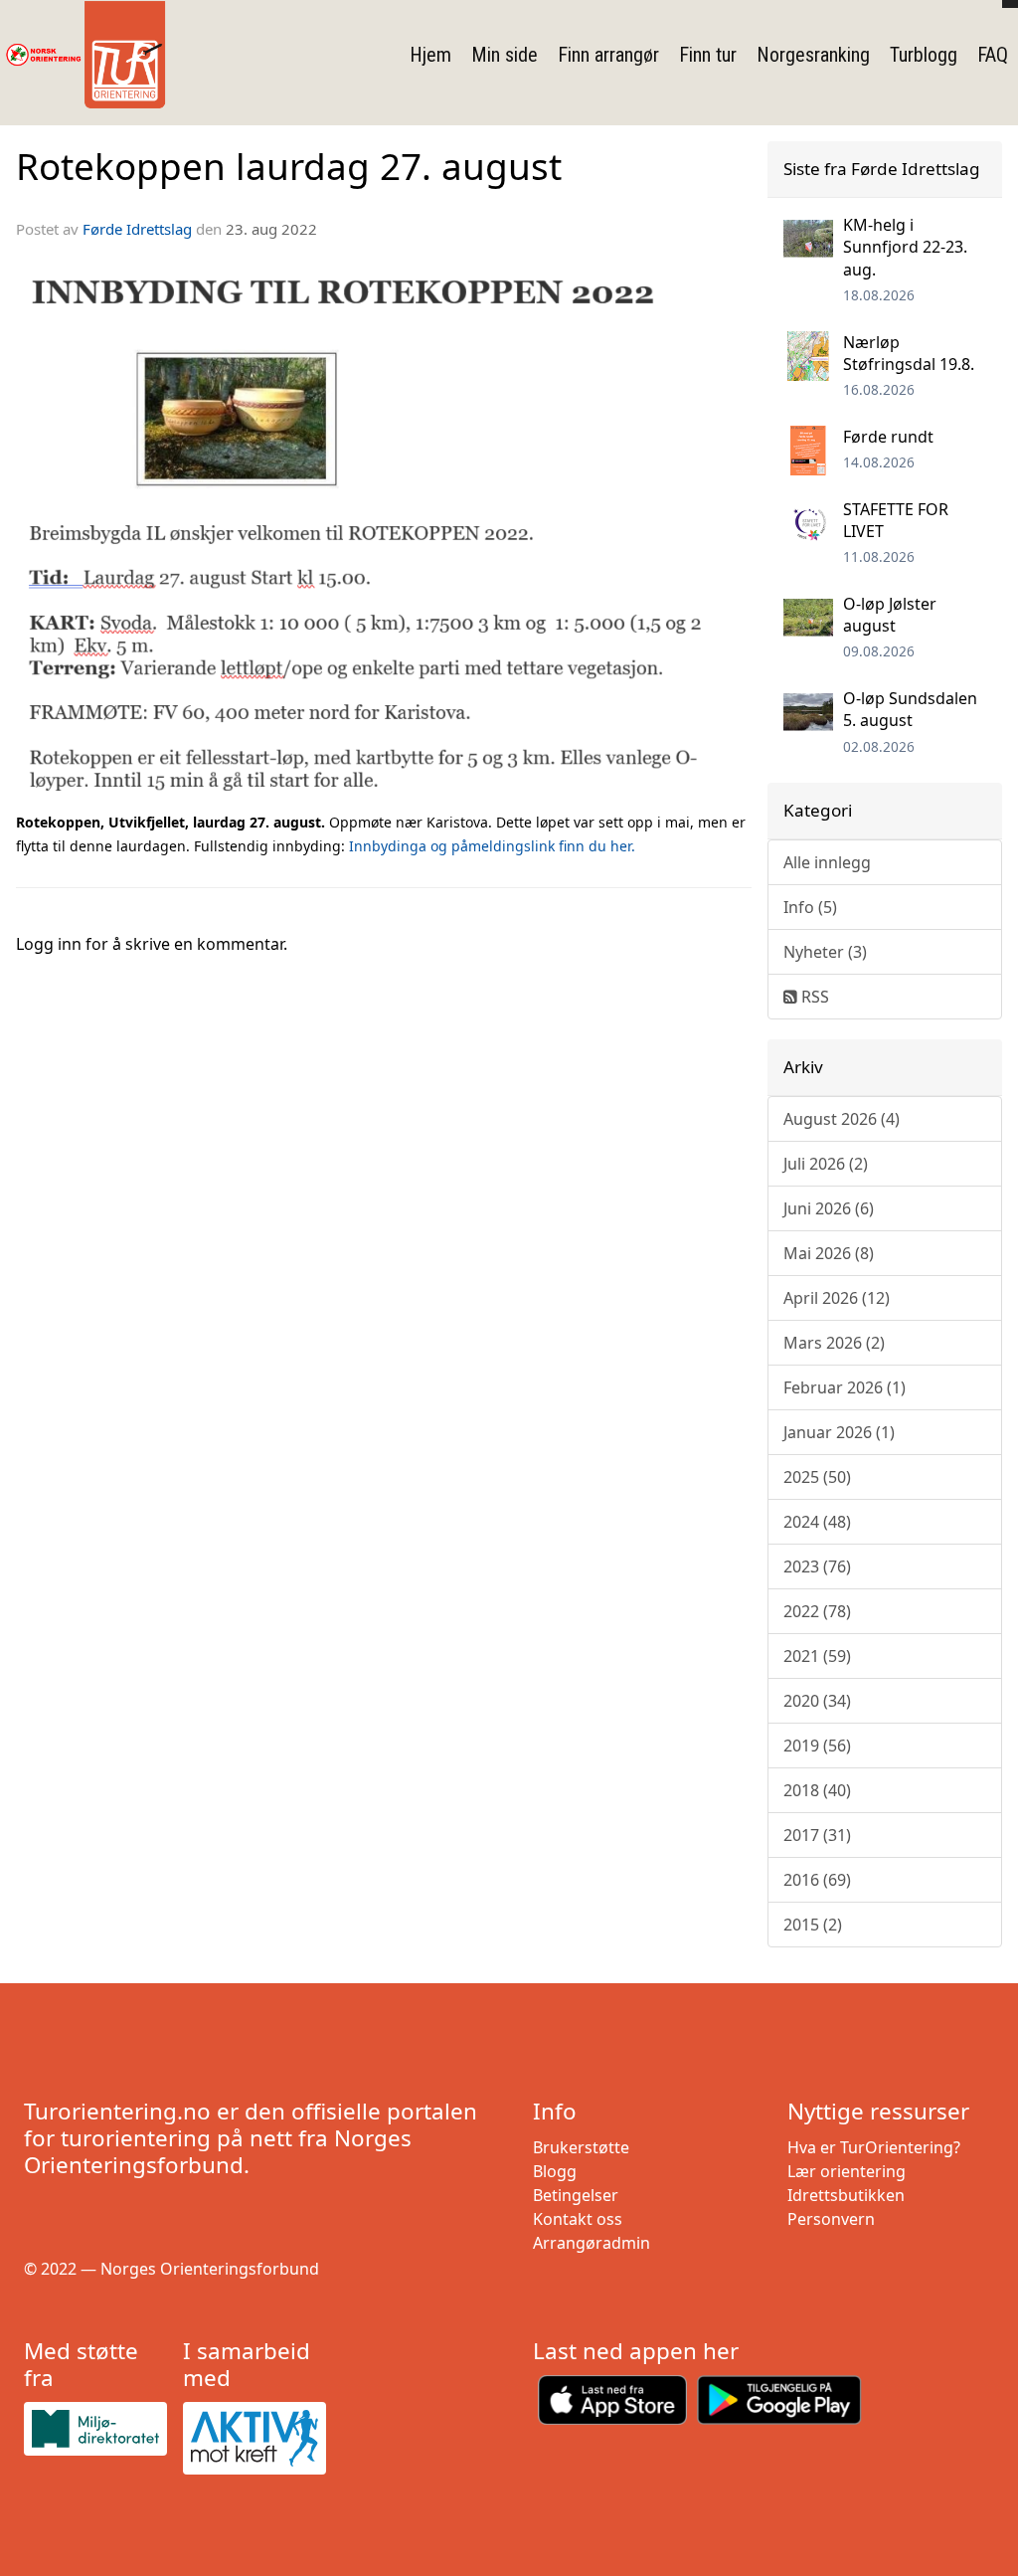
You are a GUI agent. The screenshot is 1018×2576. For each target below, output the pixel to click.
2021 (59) (817, 1656)
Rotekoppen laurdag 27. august (289, 166)
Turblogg (924, 55)
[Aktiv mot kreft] (254, 2438)
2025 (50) (817, 1477)
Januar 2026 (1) (839, 1432)
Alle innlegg (827, 862)
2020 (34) (817, 1701)
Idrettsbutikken (846, 2195)
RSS (813, 997)
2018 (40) (817, 1790)
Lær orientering (847, 2171)
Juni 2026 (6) (829, 1208)
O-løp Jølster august (890, 615)
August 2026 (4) (842, 1119)
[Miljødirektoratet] (95, 2429)
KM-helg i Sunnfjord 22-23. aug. (905, 247)
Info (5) (810, 907)
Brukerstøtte (581, 2147)
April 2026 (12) (837, 1298)
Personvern (831, 2219)
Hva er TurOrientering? (874, 2147)
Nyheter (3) (825, 952)
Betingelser (576, 2195)
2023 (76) (817, 1566)
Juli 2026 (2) (826, 1164)
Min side (505, 55)
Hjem (430, 55)
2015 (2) (813, 1925)
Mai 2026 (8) (829, 1253)
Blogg (555, 2171)
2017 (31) (817, 1835)
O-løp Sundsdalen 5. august (910, 709)
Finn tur (708, 55)
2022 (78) (817, 1611)
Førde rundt (888, 437)
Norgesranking (813, 55)
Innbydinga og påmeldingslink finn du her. (492, 846)
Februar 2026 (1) (845, 1387)
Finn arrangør (608, 55)
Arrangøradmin (592, 2243)
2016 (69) (817, 1880)
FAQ (993, 55)
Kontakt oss (578, 2219)
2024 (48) (817, 1522)
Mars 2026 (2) (834, 1343)
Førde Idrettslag (137, 229)
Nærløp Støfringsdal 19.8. (909, 353)
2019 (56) (817, 1746)
